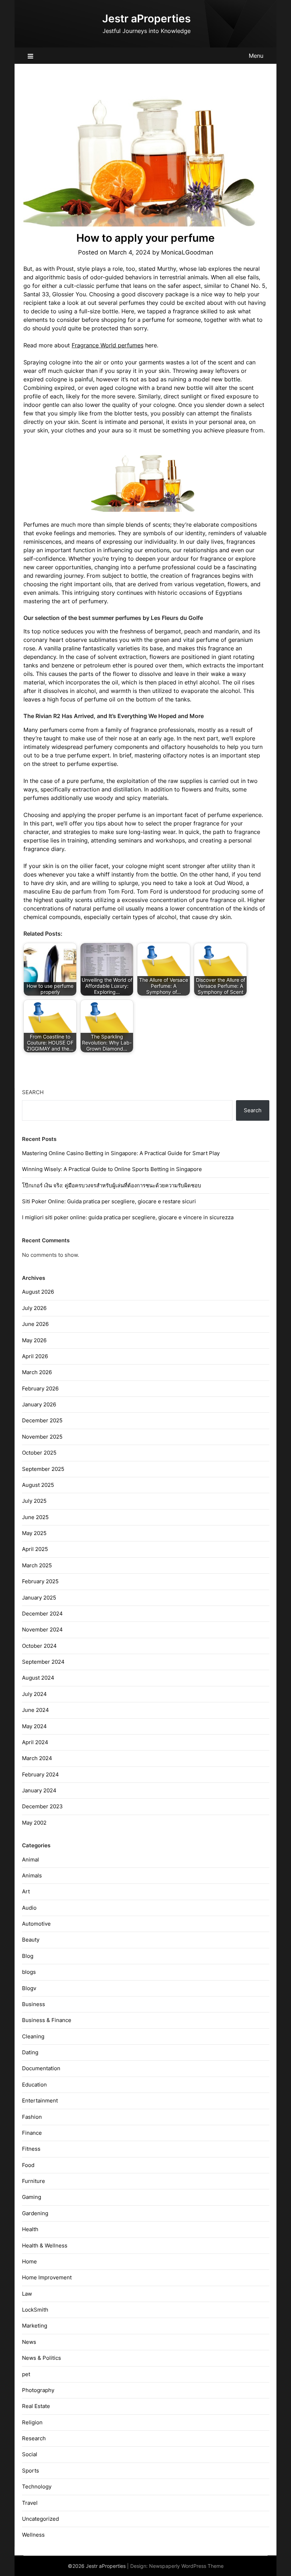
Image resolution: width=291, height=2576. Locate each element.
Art (26, 1891)
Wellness (33, 2535)
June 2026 (35, 1324)
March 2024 (37, 1758)
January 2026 (39, 1404)
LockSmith (35, 2310)
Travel (30, 2503)
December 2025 (42, 1420)
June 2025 (35, 1517)
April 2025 (35, 1549)
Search (33, 1092)
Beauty (31, 1940)
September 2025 (43, 1469)
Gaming (32, 2197)
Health (30, 2229)
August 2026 (38, 1292)
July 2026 (34, 1308)
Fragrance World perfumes (108, 345)
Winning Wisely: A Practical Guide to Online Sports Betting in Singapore (112, 1169)
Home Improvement (47, 2277)
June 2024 (35, 1710)
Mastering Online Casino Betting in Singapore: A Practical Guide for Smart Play (121, 1153)
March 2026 (37, 1372)
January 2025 (39, 1598)
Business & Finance (47, 2020)
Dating (30, 2052)
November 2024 (42, 1629)
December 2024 (42, 1614)
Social (30, 2454)
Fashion (32, 2117)
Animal (31, 1860)
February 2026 (40, 1388)
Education (34, 2085)
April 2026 (35, 1356)
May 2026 (34, 1340)
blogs (29, 1972)
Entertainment (40, 2101)
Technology (37, 2487)
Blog (28, 1956)
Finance (32, 2133)
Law (27, 2294)
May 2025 (34, 1533)
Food (28, 2165)
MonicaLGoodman (187, 252)
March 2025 (37, 1565)
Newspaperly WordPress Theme (186, 2566)
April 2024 (35, 1742)
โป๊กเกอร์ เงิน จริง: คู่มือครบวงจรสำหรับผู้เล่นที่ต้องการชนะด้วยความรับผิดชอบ (112, 1185)
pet (26, 2374)
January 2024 (39, 1790)
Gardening (35, 2213)
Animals (32, 1875)
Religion (32, 2422)
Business (34, 2004)
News (29, 2342)
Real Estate (36, 2406)
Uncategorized (40, 2519)
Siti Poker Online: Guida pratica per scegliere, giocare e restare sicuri (109, 1201)
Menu (256, 56)
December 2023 (42, 1806)
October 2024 (39, 1646)
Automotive (36, 1924)
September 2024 (43, 1662)
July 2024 (34, 1694)
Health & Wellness (45, 2245)
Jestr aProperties (146, 18)
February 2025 (40, 1581)
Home (29, 2261)
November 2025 (42, 1437)
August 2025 (38, 1485)
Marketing (35, 2326)
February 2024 (40, 1774)
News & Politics (42, 2358)
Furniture (34, 2181)
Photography (38, 2390)
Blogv (29, 1988)
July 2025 (34, 1501)
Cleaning (33, 2036)
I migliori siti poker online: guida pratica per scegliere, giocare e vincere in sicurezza (128, 1217)
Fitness (31, 2149)
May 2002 (34, 1823)
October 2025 (39, 1453)
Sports (31, 2471)
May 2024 (34, 1726)
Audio (29, 1908)
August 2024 (38, 1678)
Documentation (41, 2068)
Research (34, 2438)
